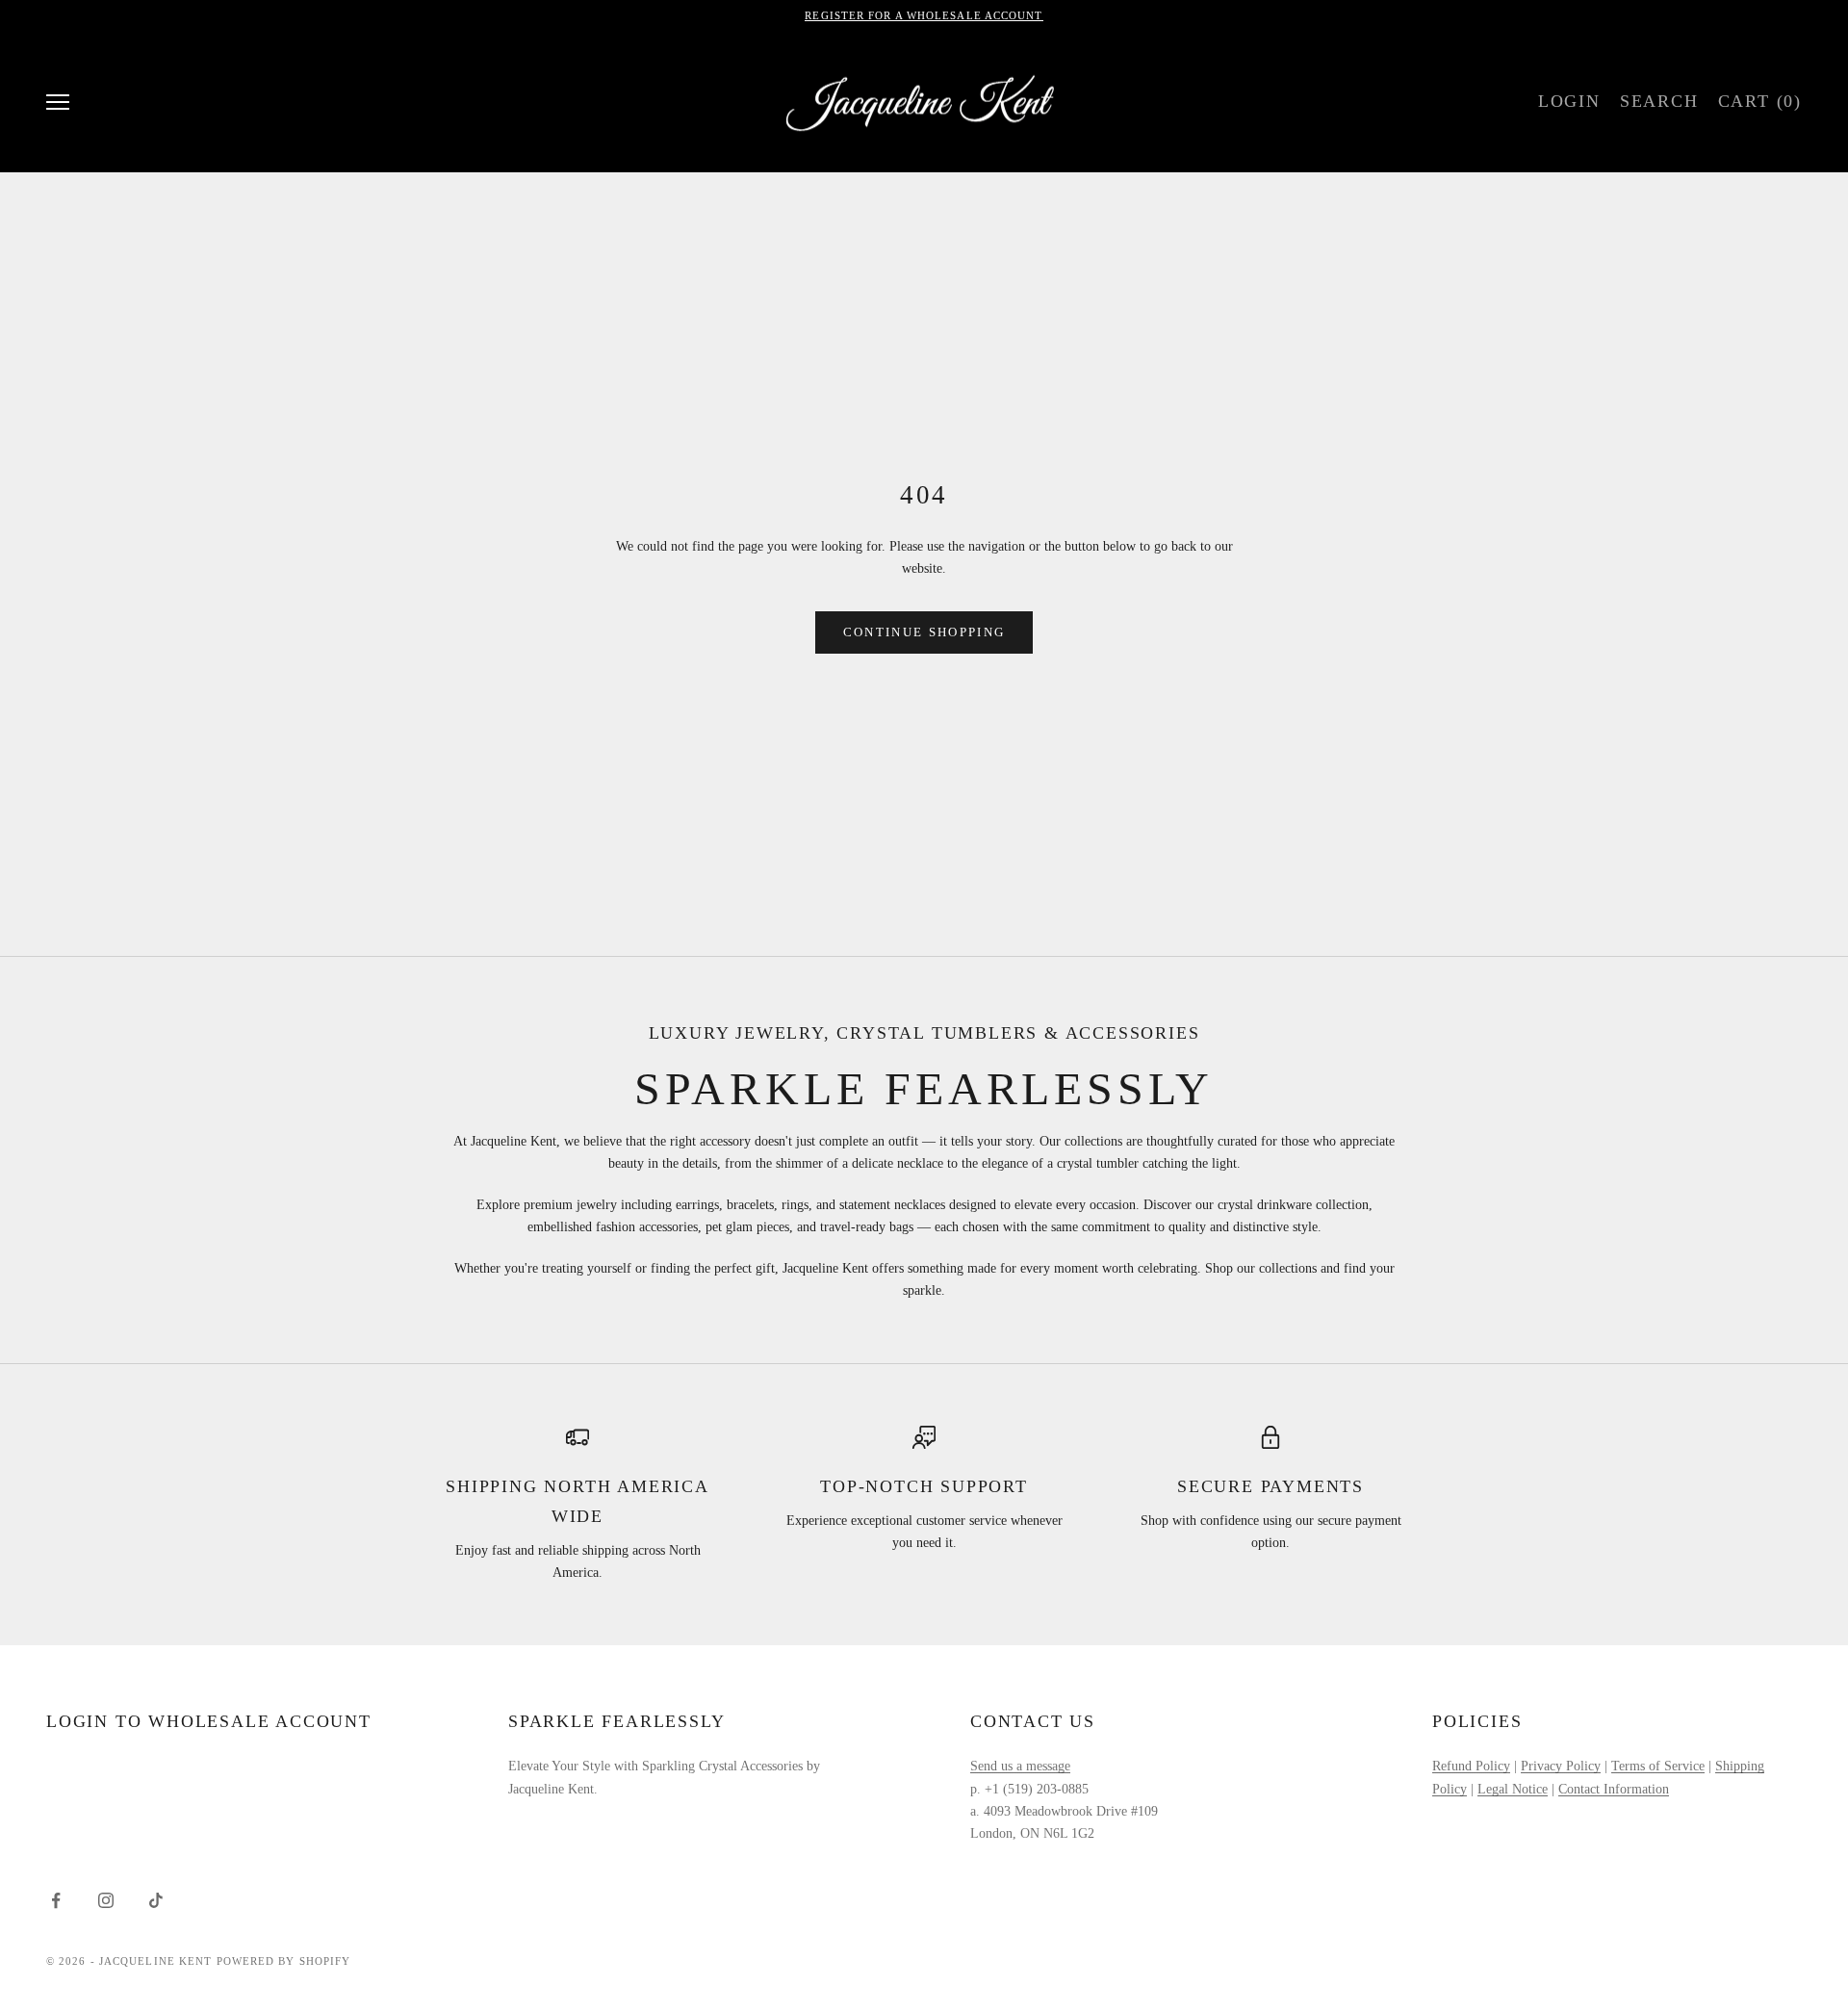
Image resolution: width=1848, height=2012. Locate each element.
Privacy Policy (1561, 1766)
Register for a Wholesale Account (924, 15)
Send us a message (1020, 1766)
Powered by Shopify (284, 1961)
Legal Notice (1513, 1789)
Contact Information (1614, 1789)
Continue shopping (924, 632)
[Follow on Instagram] (106, 1900)
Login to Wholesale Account (209, 1721)
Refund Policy (1471, 1766)
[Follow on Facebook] (56, 1900)
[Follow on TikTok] (156, 1900)
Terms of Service (1658, 1766)
